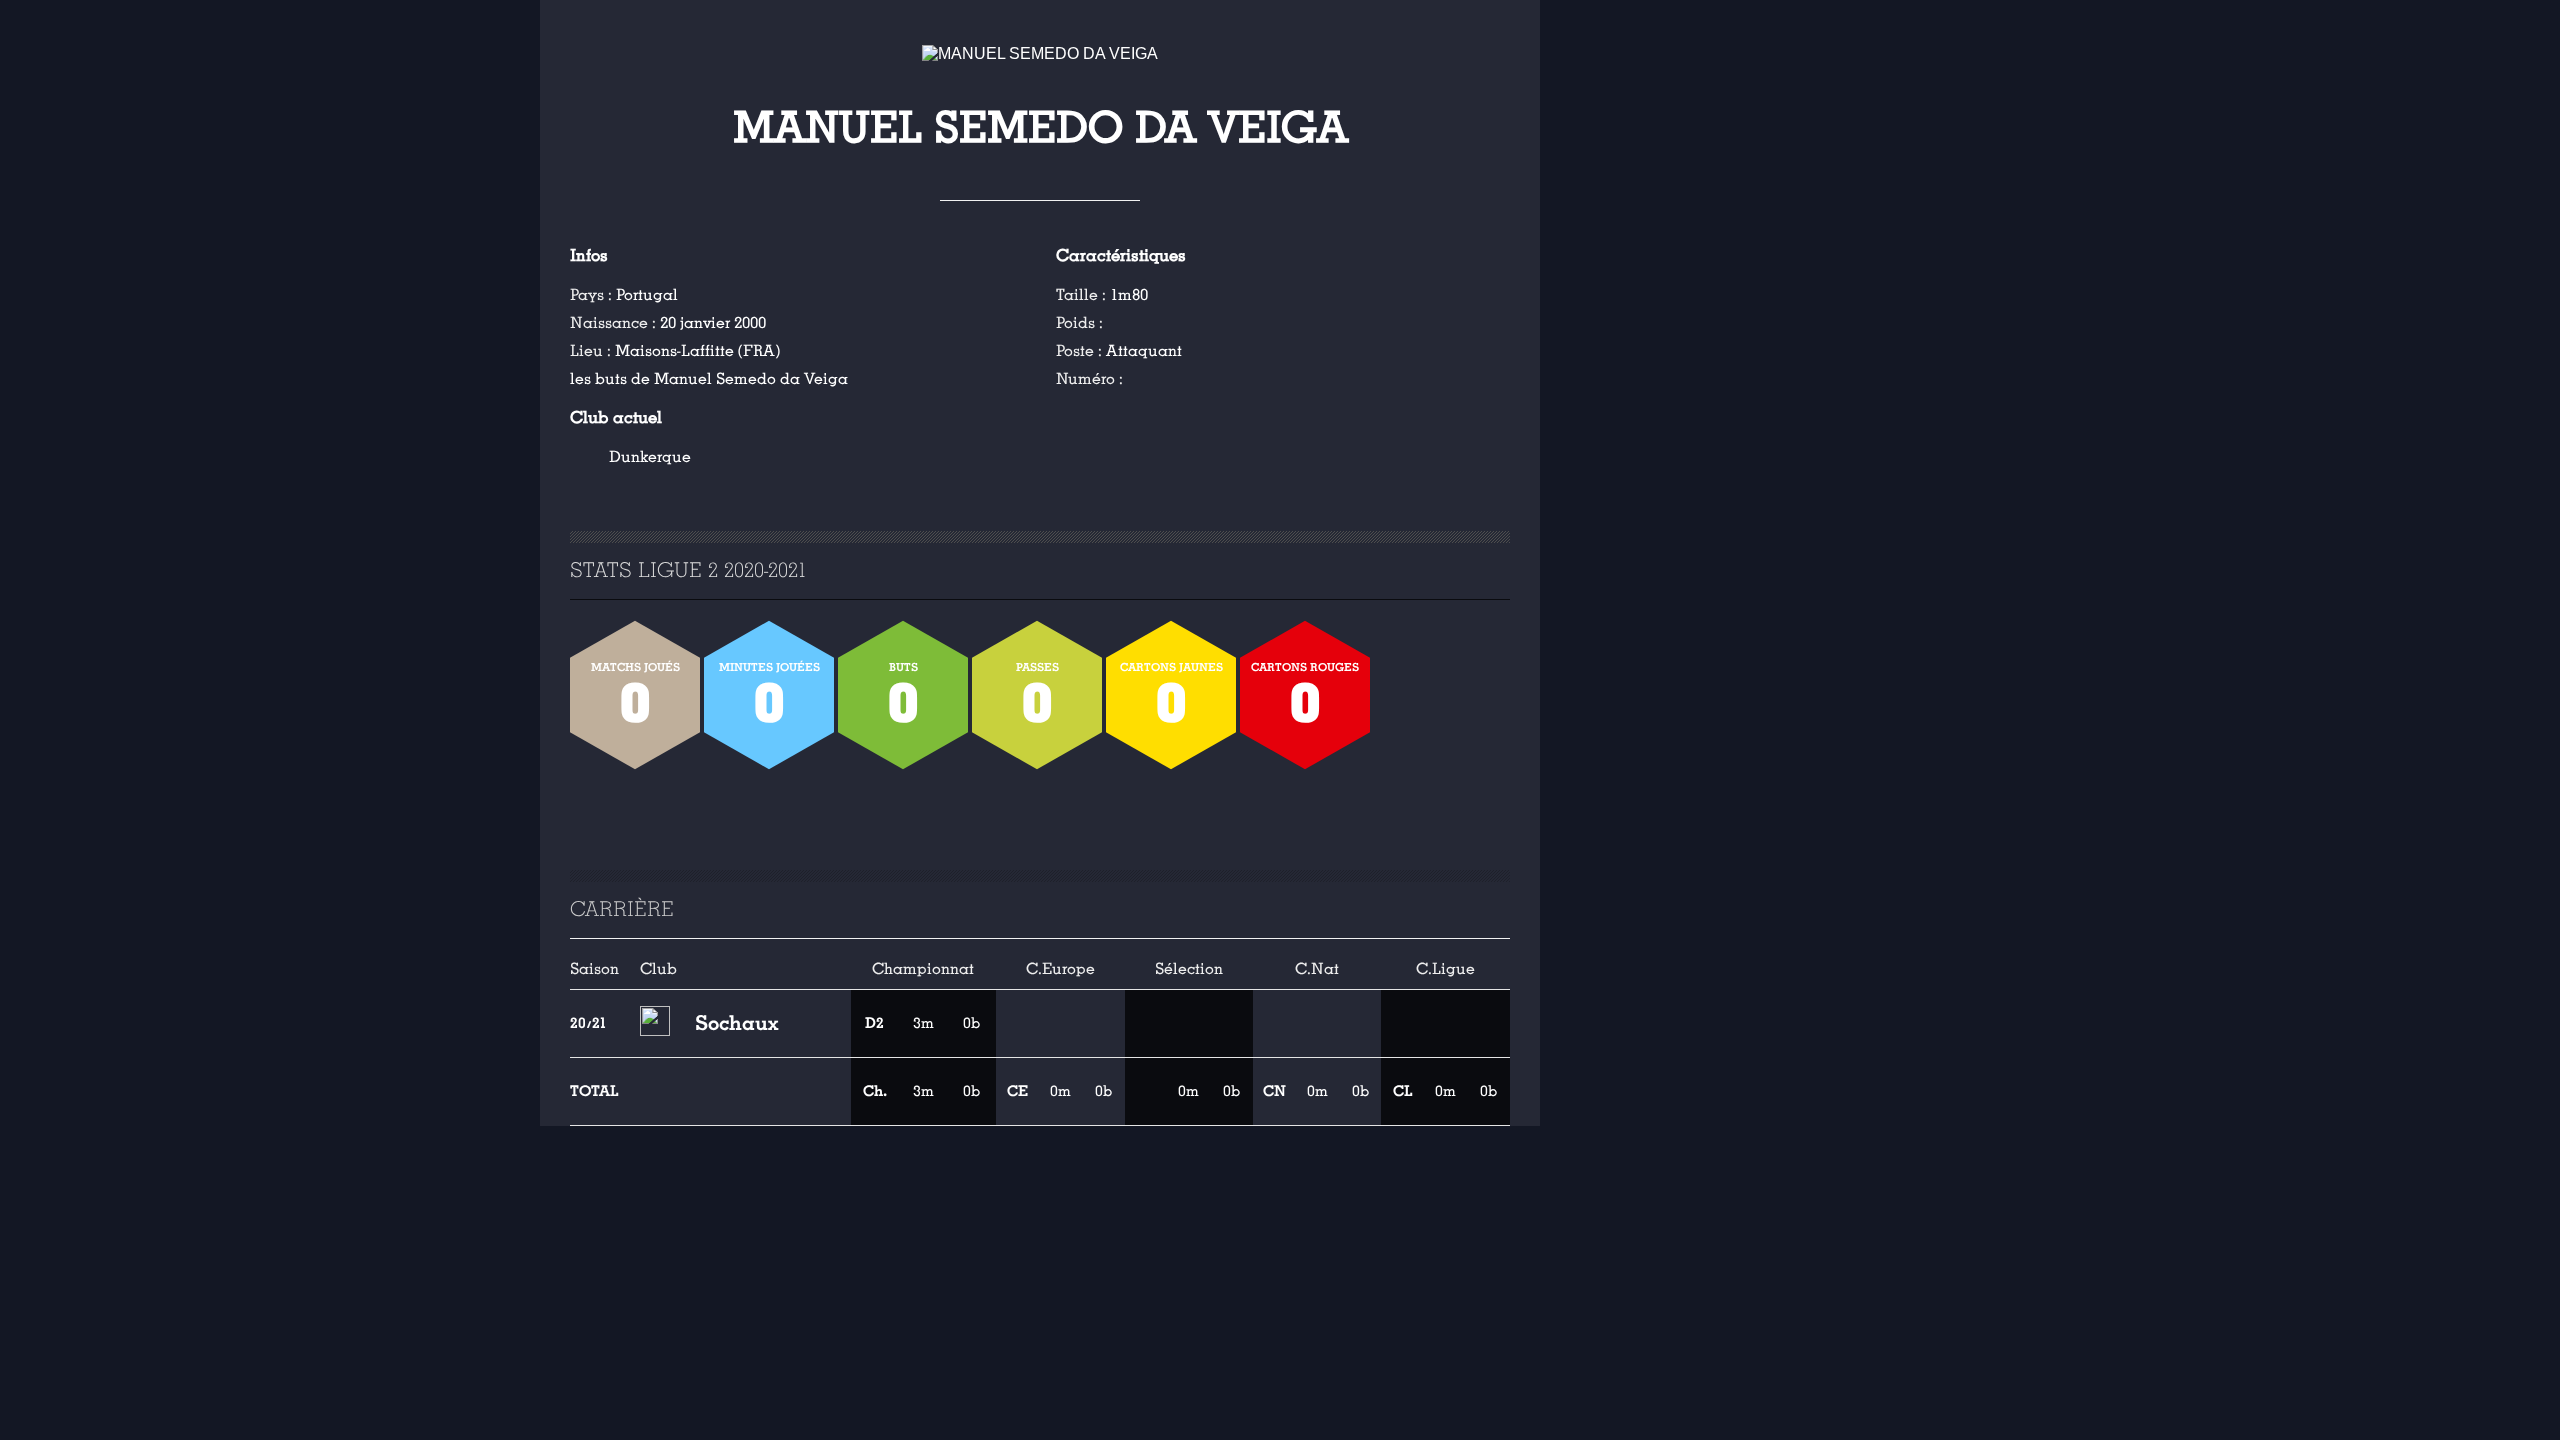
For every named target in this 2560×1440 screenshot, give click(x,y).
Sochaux (737, 1023)
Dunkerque (650, 457)
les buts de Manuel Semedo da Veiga (709, 379)
